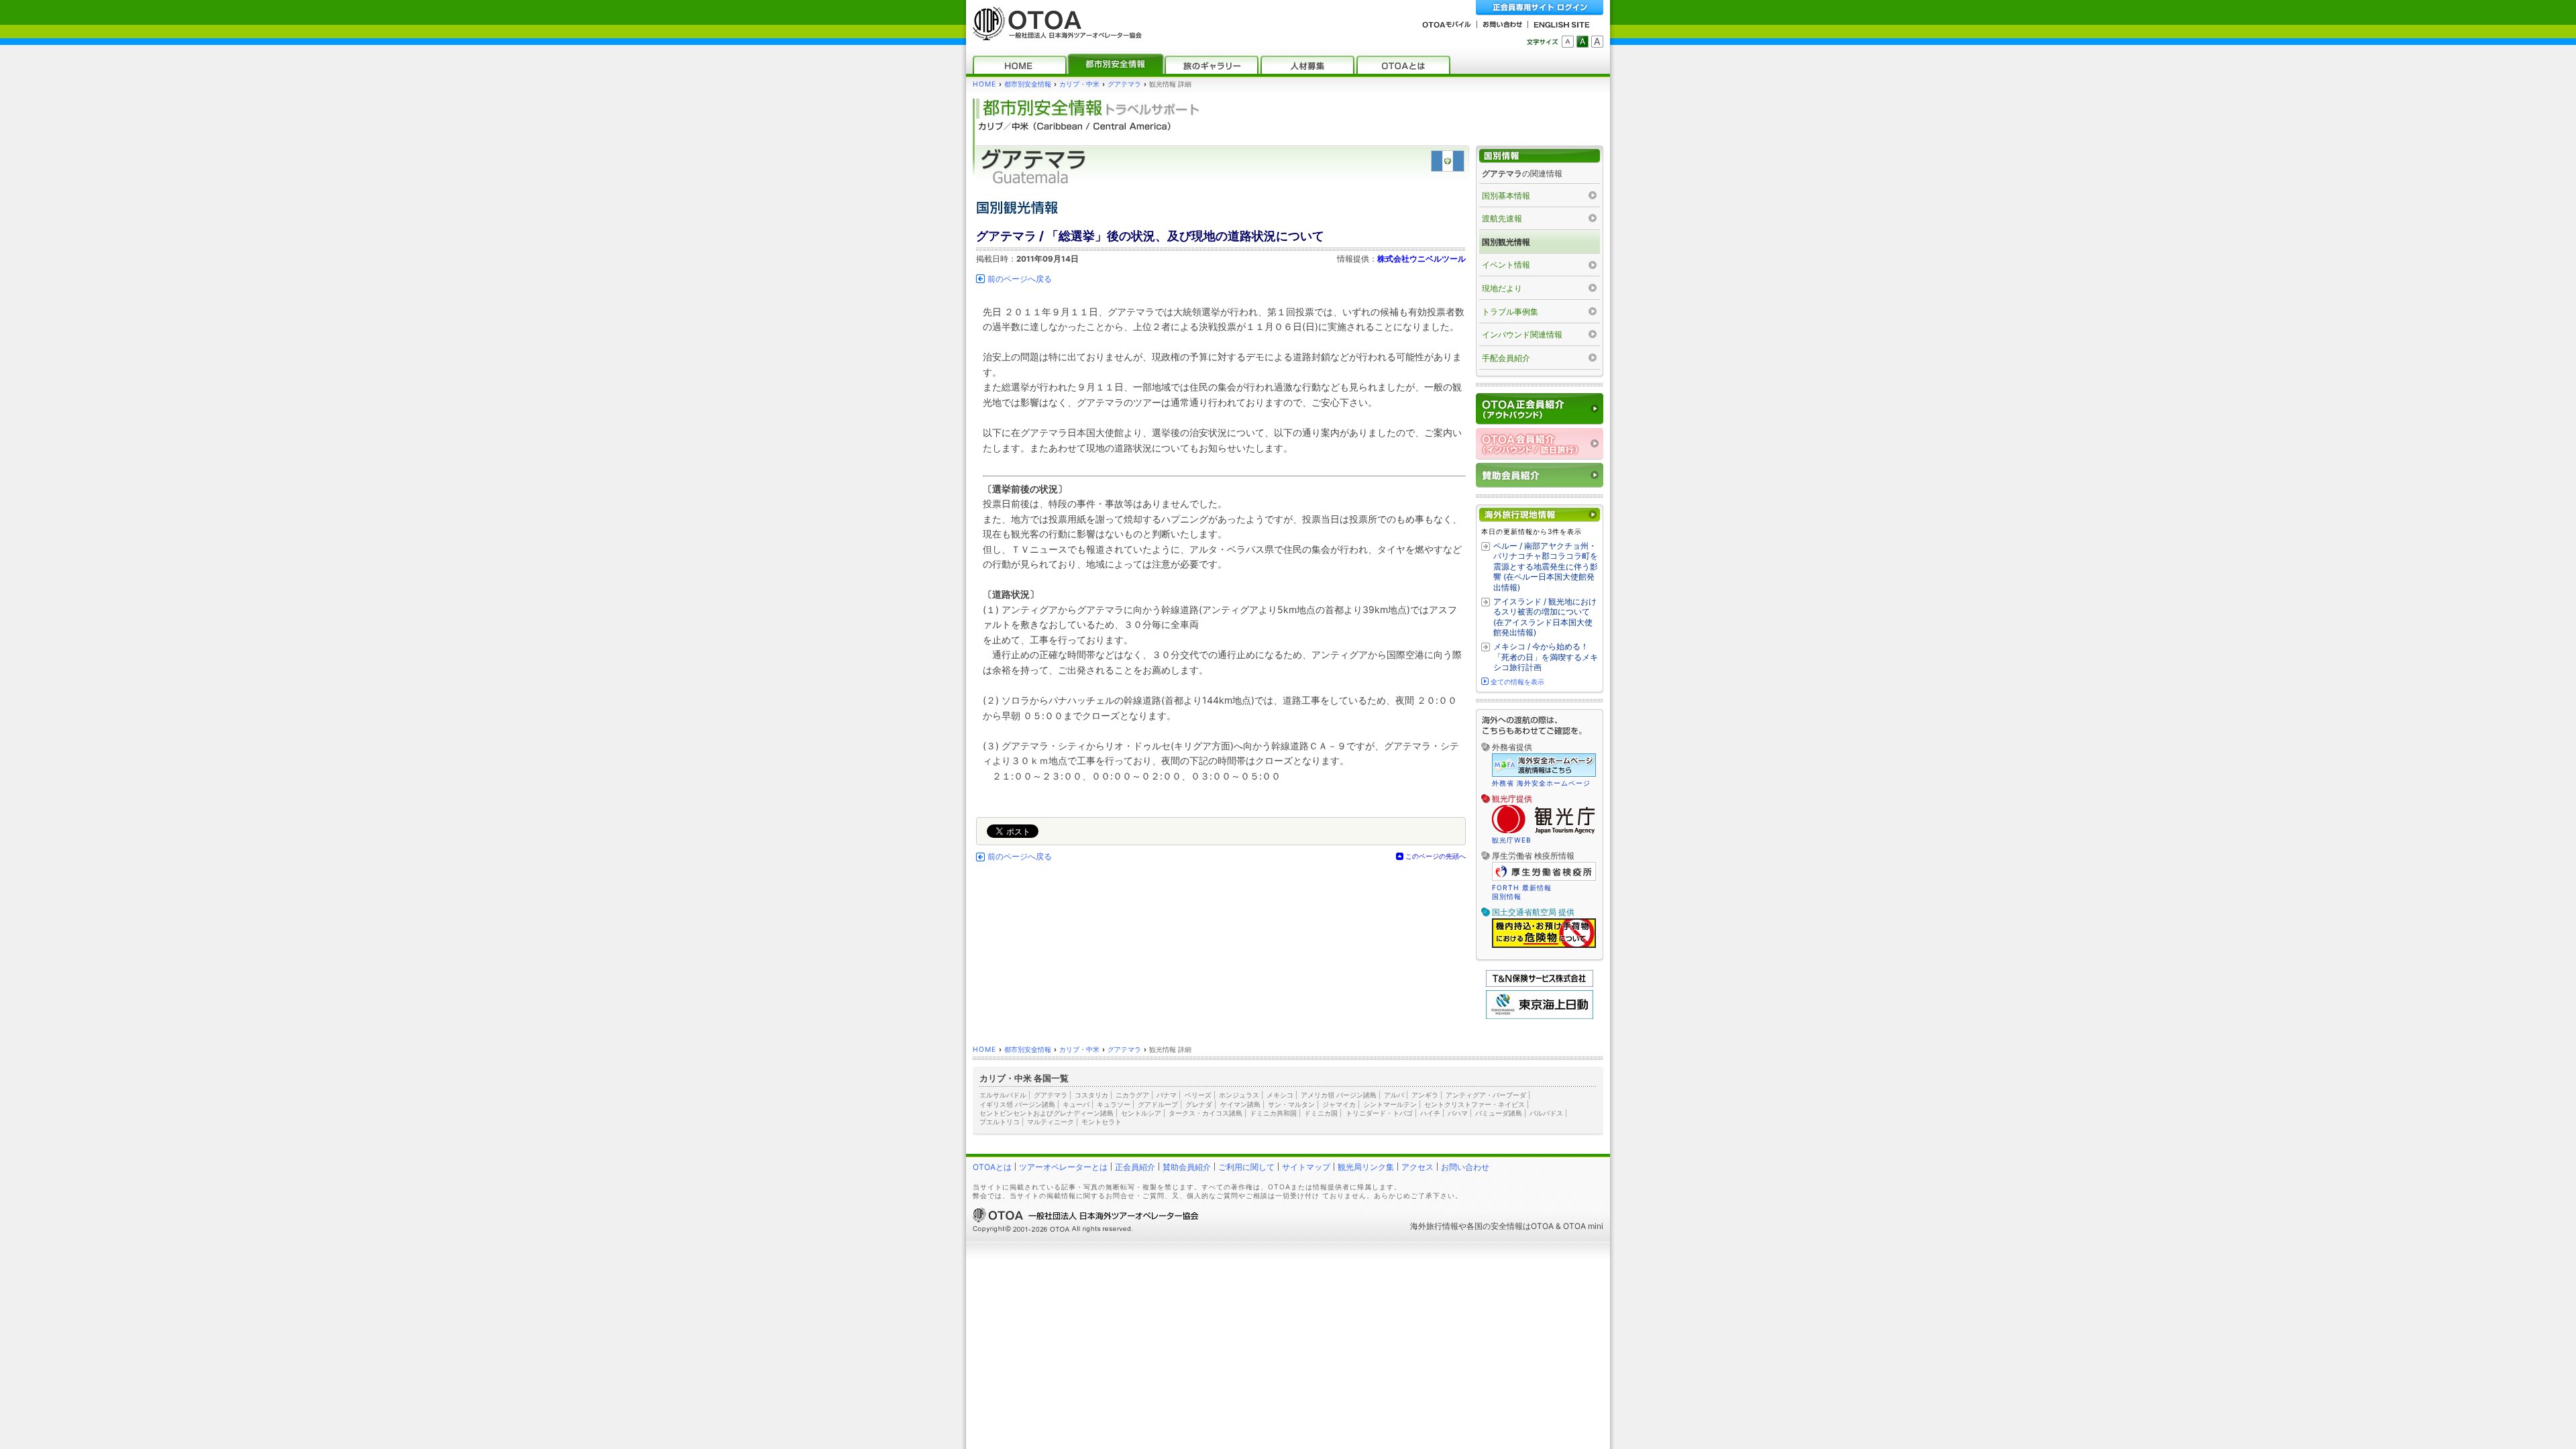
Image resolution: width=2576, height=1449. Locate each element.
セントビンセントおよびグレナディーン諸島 (1046, 1113)
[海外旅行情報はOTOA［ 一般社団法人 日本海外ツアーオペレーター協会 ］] (1054, 34)
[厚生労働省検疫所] (1544, 879)
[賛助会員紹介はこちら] (1540, 475)
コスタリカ (1091, 1095)
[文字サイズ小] (1568, 42)
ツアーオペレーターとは (1063, 1167)
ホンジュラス (1239, 1095)
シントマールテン (1390, 1104)
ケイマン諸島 (1240, 1104)
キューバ (1076, 1104)
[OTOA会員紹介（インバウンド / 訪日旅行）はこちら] (1540, 444)
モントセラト (1102, 1122)
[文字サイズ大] (1597, 42)
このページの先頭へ (1436, 856)
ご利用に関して (1246, 1167)
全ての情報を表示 (1517, 682)
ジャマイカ (1339, 1104)
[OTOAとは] (1403, 65)
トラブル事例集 (1510, 312)
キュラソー (1114, 1104)
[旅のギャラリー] (1212, 65)
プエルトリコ (1000, 1122)
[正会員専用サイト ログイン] (1540, 8)
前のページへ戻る (1020, 279)
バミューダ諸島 (1499, 1113)
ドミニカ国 (1321, 1113)
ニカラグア (1132, 1095)
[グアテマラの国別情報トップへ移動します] (1540, 156)
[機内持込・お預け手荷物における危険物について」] (1544, 946)
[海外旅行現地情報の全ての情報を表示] (1540, 515)
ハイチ (1430, 1113)
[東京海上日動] (1540, 1016)
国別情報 (1507, 896)
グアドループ (1158, 1104)
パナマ (1167, 1095)
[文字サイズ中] (1582, 42)
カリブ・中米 (1079, 84)
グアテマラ (1124, 84)
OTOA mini (1583, 1226)
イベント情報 (1506, 265)
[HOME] (1020, 65)
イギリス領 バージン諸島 (1017, 1104)
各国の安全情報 (1495, 1226)
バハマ (1458, 1113)
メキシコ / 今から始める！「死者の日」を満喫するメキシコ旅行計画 (1546, 657)
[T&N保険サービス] (1540, 984)
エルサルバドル (1003, 1095)
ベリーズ (1198, 1095)
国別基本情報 (1506, 196)
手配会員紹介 (1506, 358)
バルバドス (1546, 1113)
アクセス (1417, 1167)
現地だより (1502, 288)
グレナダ (1199, 1104)
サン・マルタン (1291, 1104)
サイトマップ (1306, 1167)
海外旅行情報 (1434, 1226)
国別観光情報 (1506, 242)
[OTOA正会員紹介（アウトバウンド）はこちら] (1540, 409)
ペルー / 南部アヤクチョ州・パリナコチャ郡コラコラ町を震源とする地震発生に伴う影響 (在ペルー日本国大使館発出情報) (1546, 567)
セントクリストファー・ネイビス (1474, 1104)
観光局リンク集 (1366, 1167)
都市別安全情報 (1028, 84)
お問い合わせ (1465, 1167)
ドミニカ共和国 (1273, 1113)
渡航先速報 (1502, 218)
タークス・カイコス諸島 (1205, 1113)
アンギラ (1425, 1095)
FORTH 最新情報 (1522, 888)
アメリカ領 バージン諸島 (1339, 1095)
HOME (984, 84)
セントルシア (1141, 1113)
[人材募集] (1307, 65)
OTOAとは (992, 1167)
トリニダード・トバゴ (1379, 1113)
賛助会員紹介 (1187, 1167)
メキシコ (1280, 1095)
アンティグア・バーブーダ (1486, 1095)
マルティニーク (1051, 1122)
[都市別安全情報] (1116, 65)
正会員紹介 (1135, 1167)
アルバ (1394, 1095)
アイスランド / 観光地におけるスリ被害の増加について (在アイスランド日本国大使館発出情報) (1545, 617)
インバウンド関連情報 (1522, 334)
